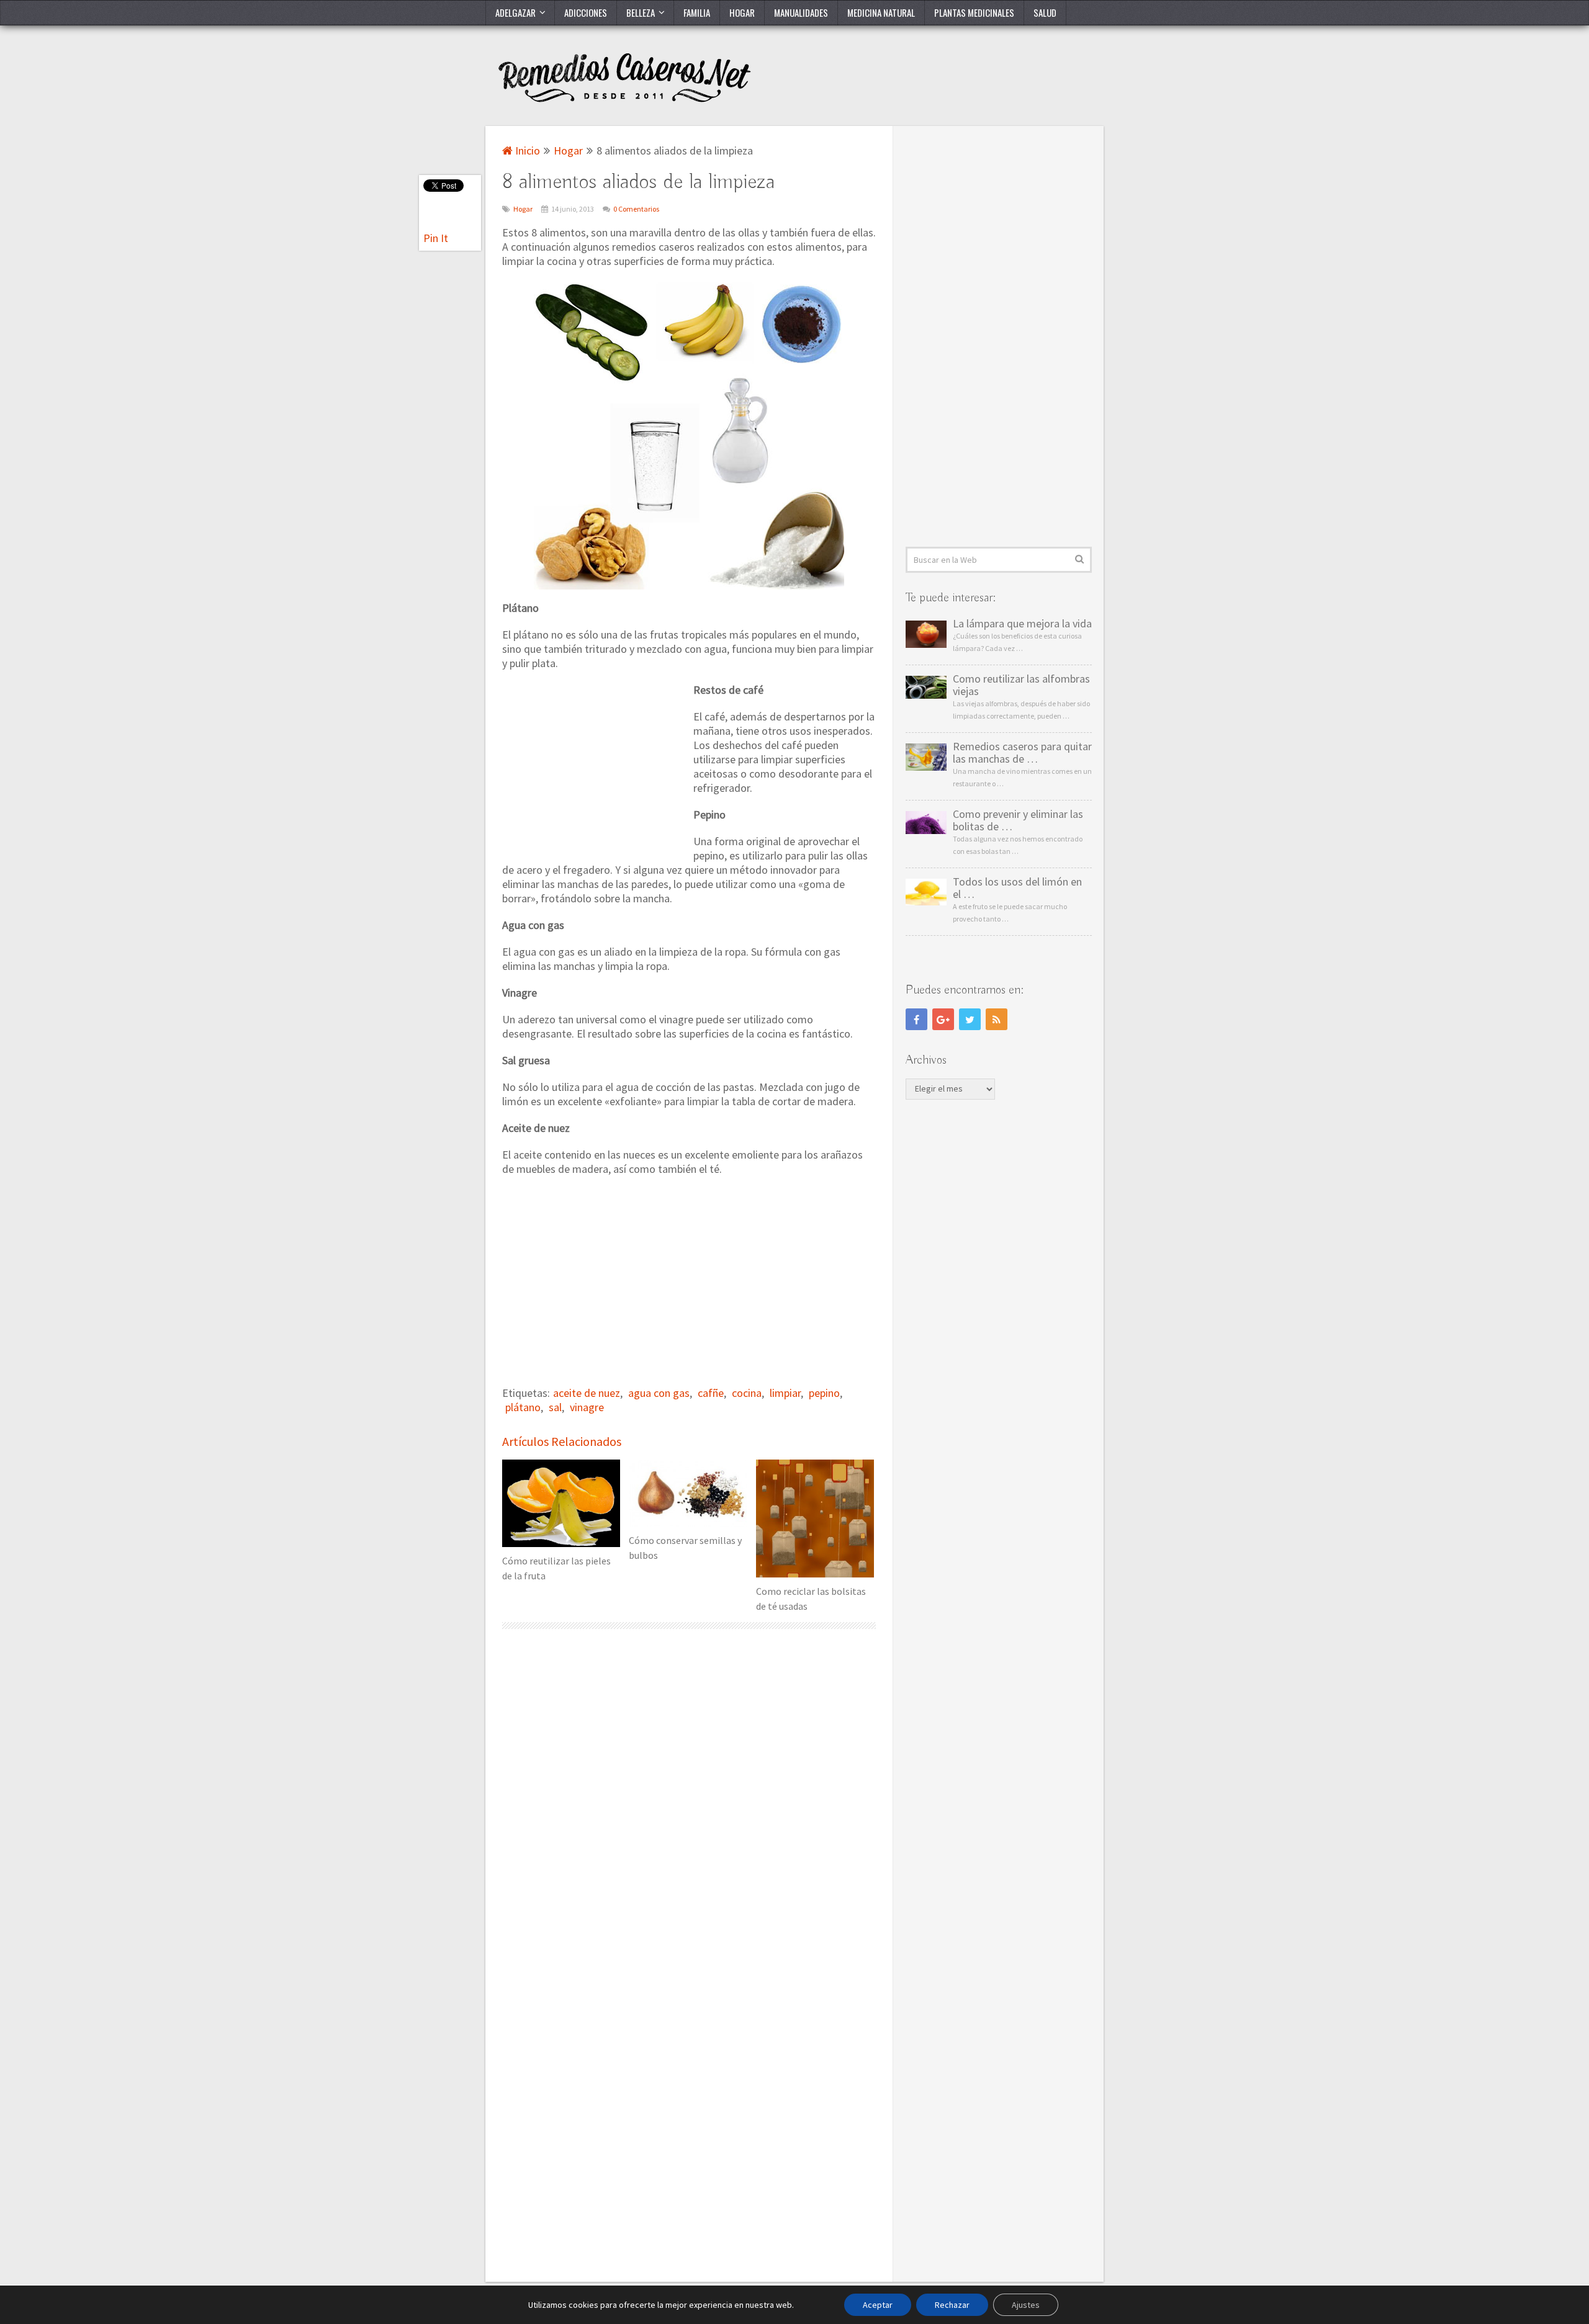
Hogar (742, 12)
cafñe (711, 1393)
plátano (523, 1407)
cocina (747, 1393)
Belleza (641, 12)
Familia (697, 12)
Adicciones (586, 12)
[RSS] (997, 1019)
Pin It (436, 238)
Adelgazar (515, 12)
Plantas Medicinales (974, 12)
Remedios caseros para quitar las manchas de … (1022, 753)
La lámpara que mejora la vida (1022, 624)
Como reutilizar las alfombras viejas (1021, 685)
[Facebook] (916, 1019)
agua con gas (659, 1393)
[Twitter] (970, 1019)
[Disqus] (689, 1803)
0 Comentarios (636, 209)
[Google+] (943, 1019)
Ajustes (1026, 2305)
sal (555, 1407)
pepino (824, 1393)
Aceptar (878, 2305)
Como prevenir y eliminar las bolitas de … (1018, 820)
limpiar (785, 1393)
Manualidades (801, 12)
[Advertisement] (595, 765)
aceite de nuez (587, 1393)
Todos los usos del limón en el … (1017, 888)
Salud (1045, 12)
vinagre (587, 1407)
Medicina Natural (881, 12)
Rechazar (952, 2305)
